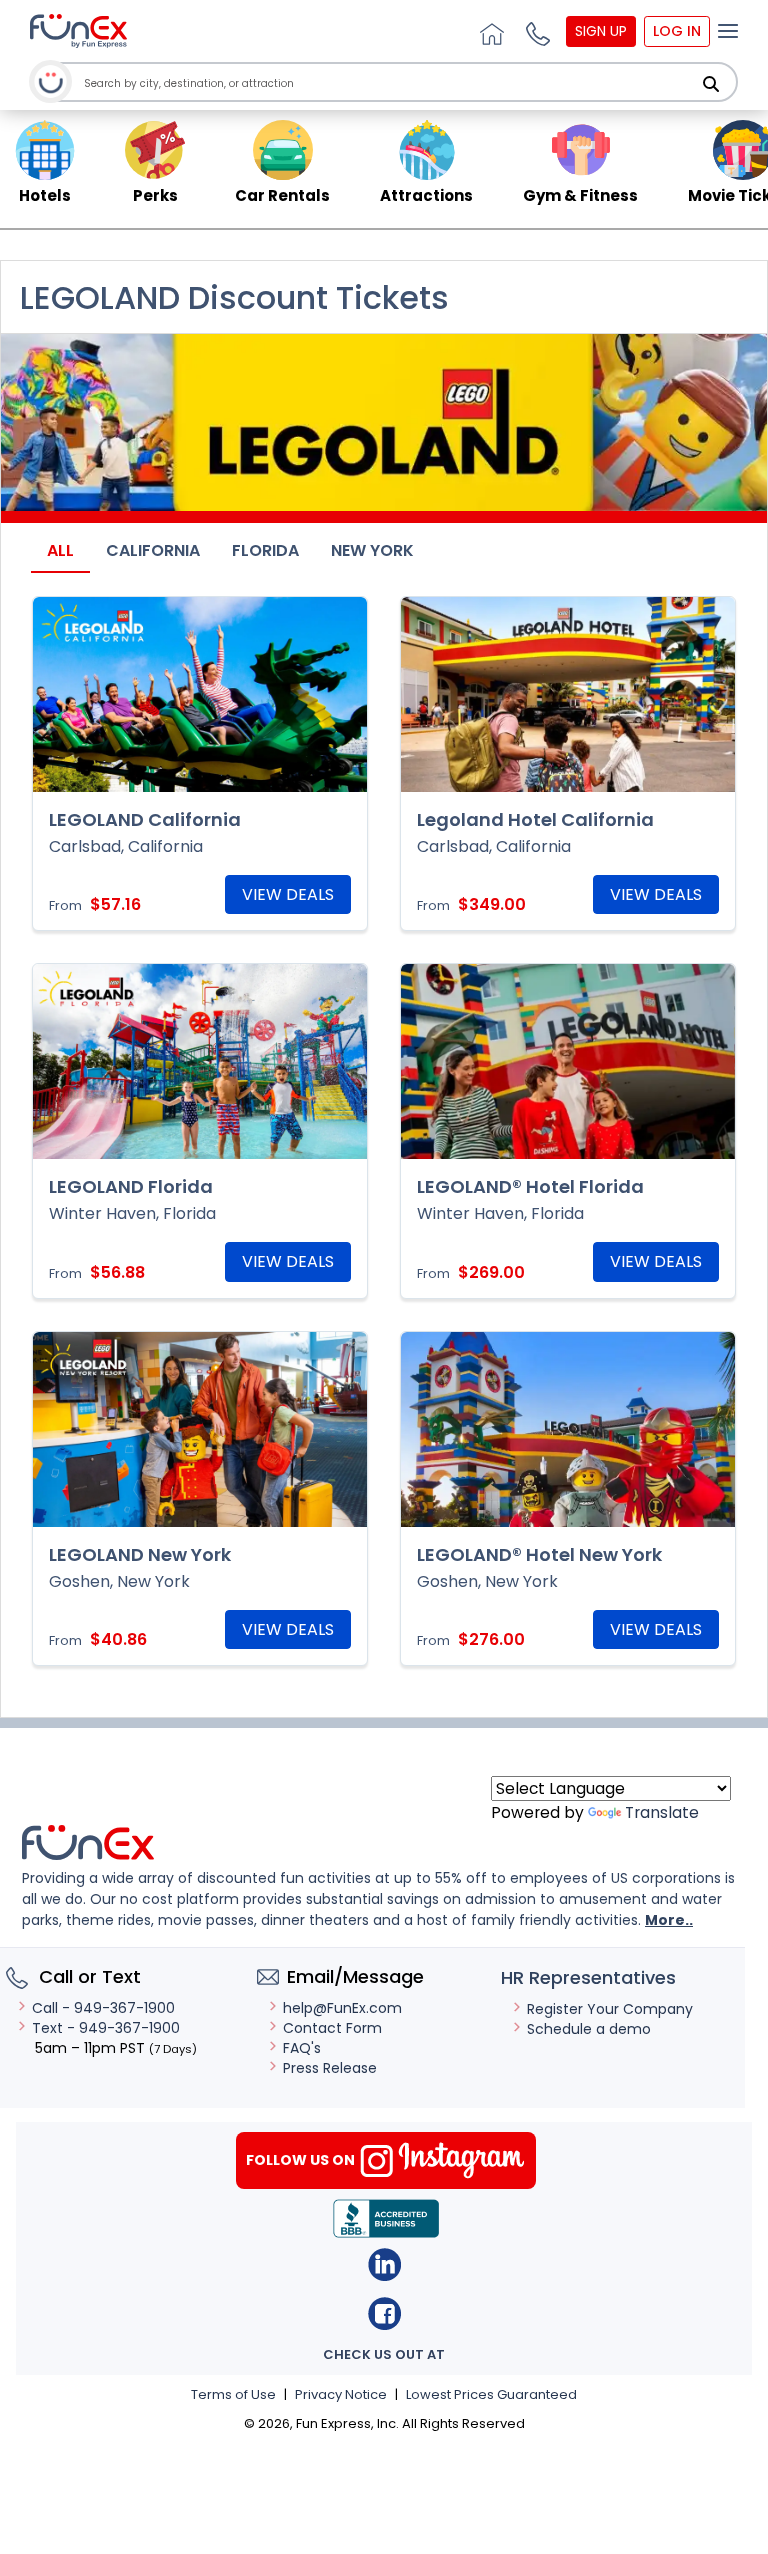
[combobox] (389, 83)
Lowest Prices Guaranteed (491, 2394)
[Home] (489, 31)
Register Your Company (610, 2009)
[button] (535, 31)
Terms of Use (233, 2394)
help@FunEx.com (342, 2008)
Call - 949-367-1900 (103, 2008)
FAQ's (302, 2048)
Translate (662, 1812)
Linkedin (384, 2264)
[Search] (711, 84)
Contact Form (332, 2028)
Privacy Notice (341, 2394)
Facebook (384, 2313)
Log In (677, 31)
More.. (669, 1920)
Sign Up (601, 31)
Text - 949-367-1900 (106, 2028)
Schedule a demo (589, 2029)
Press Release (330, 2068)
